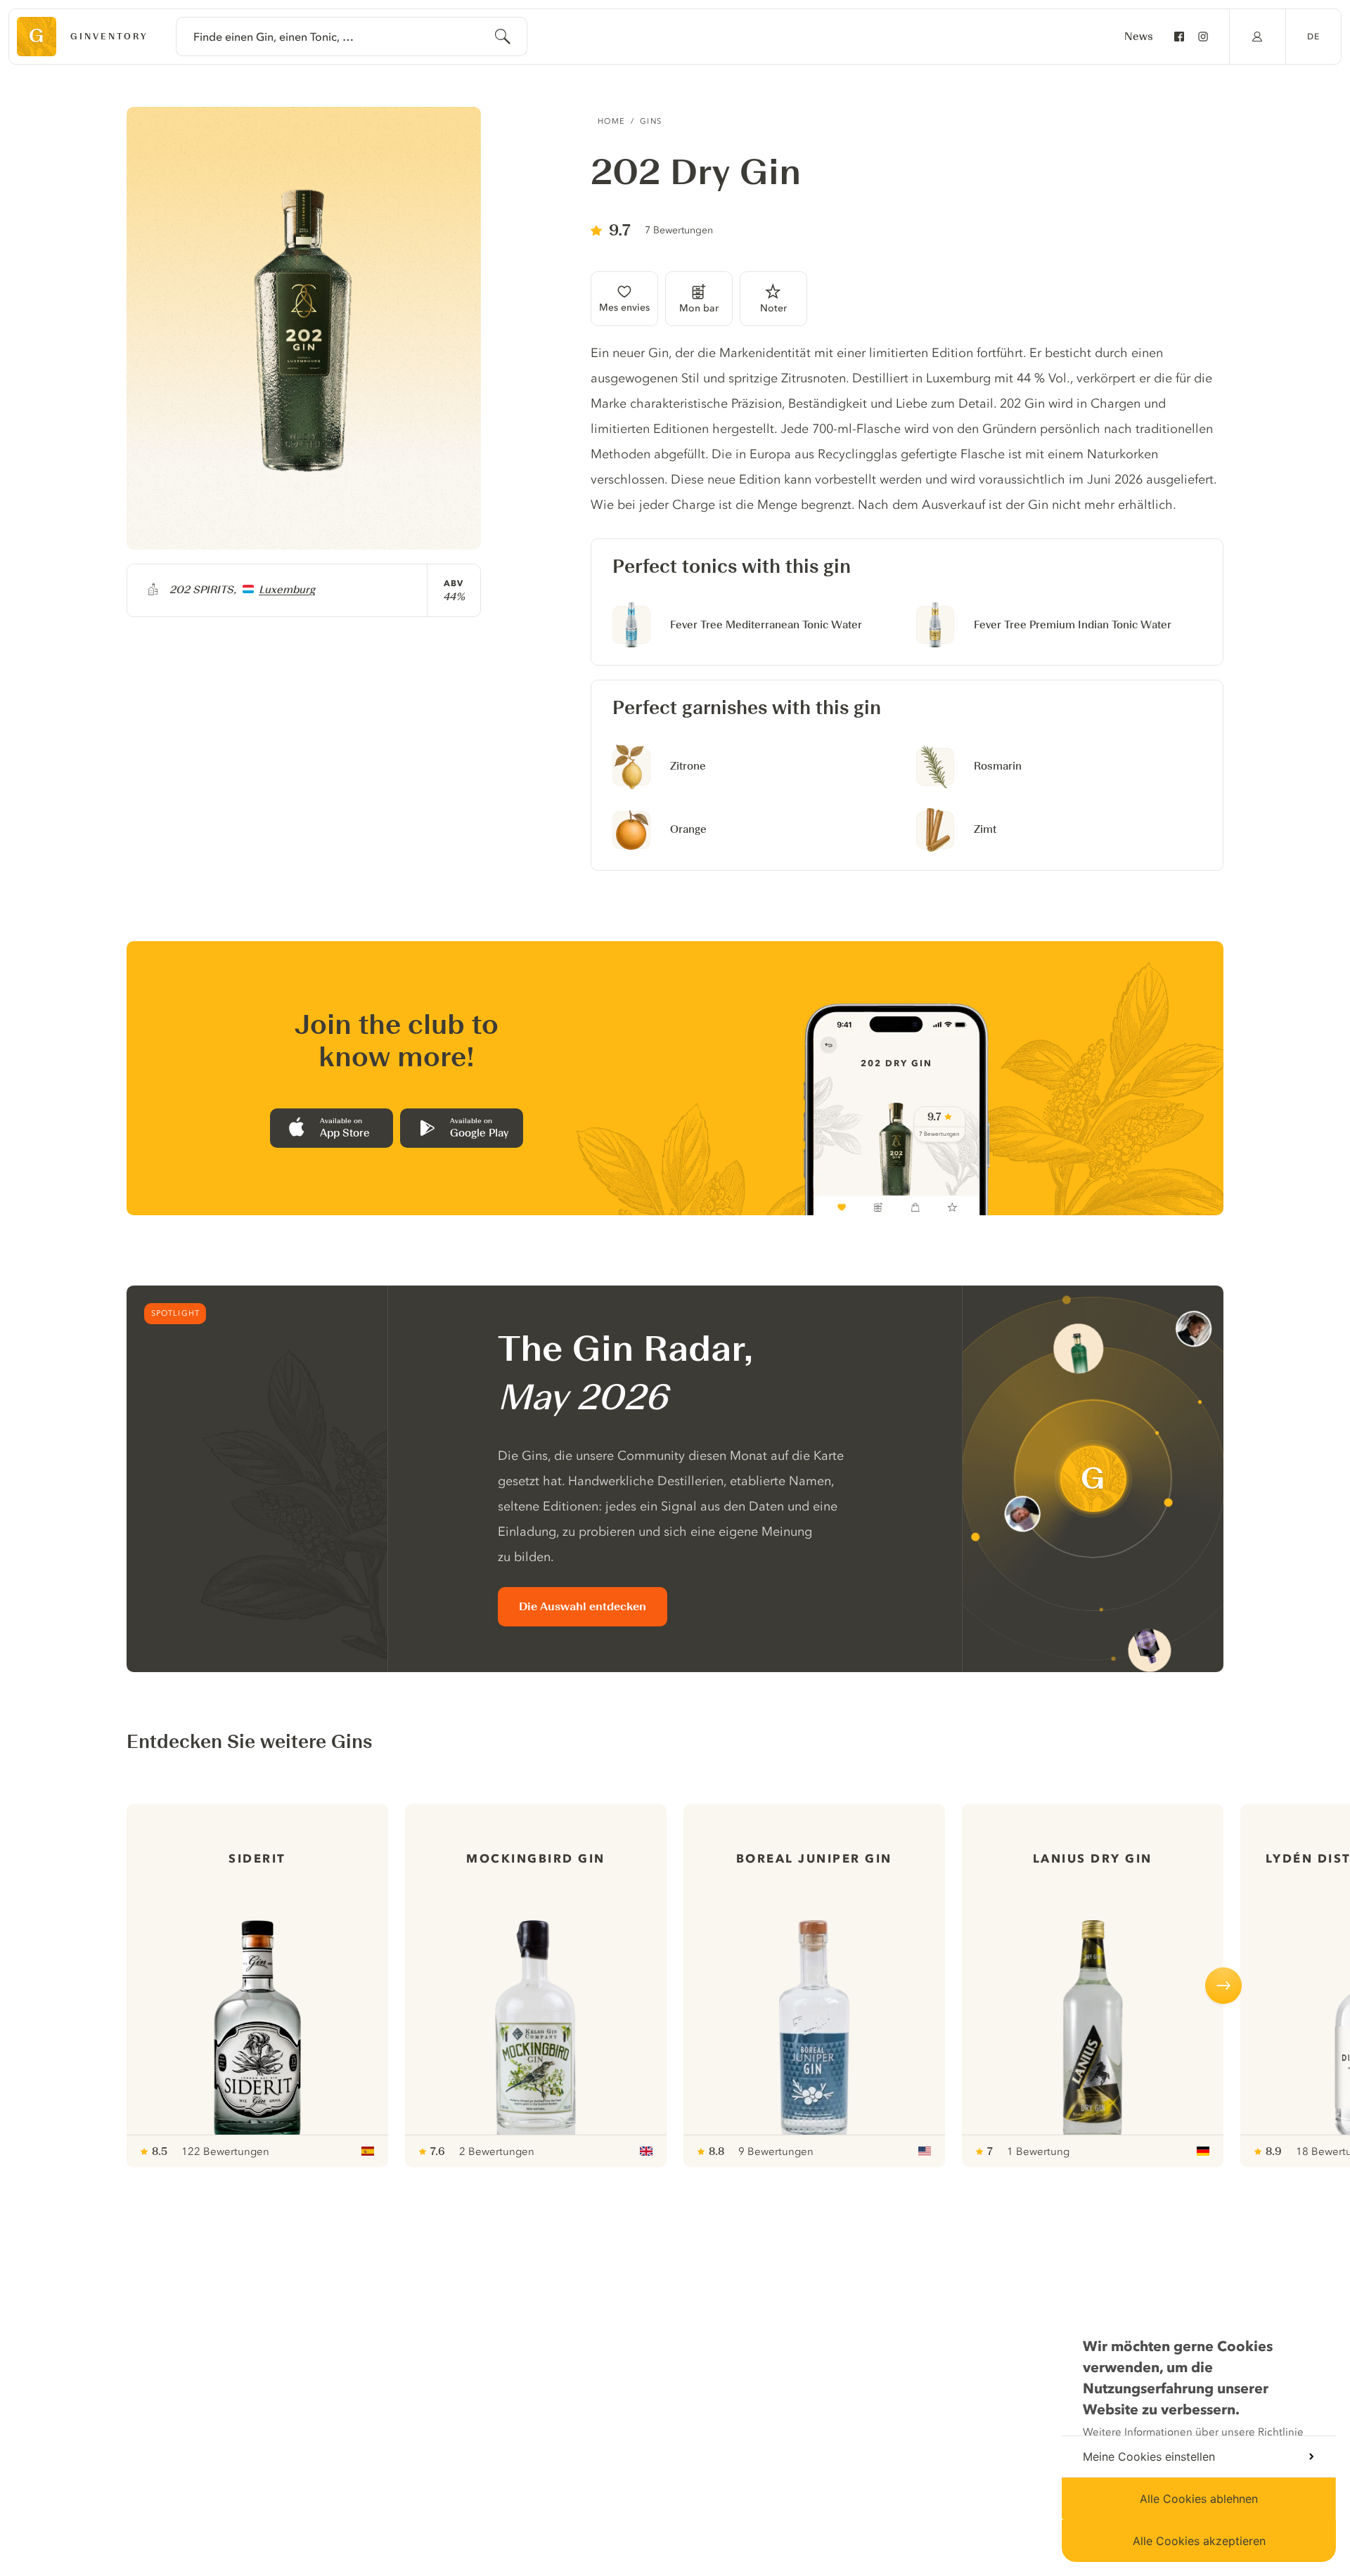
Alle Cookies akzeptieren (1199, 2541)
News (1139, 37)
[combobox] (352, 37)
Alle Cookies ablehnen (1199, 2499)
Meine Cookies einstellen (1149, 2457)
